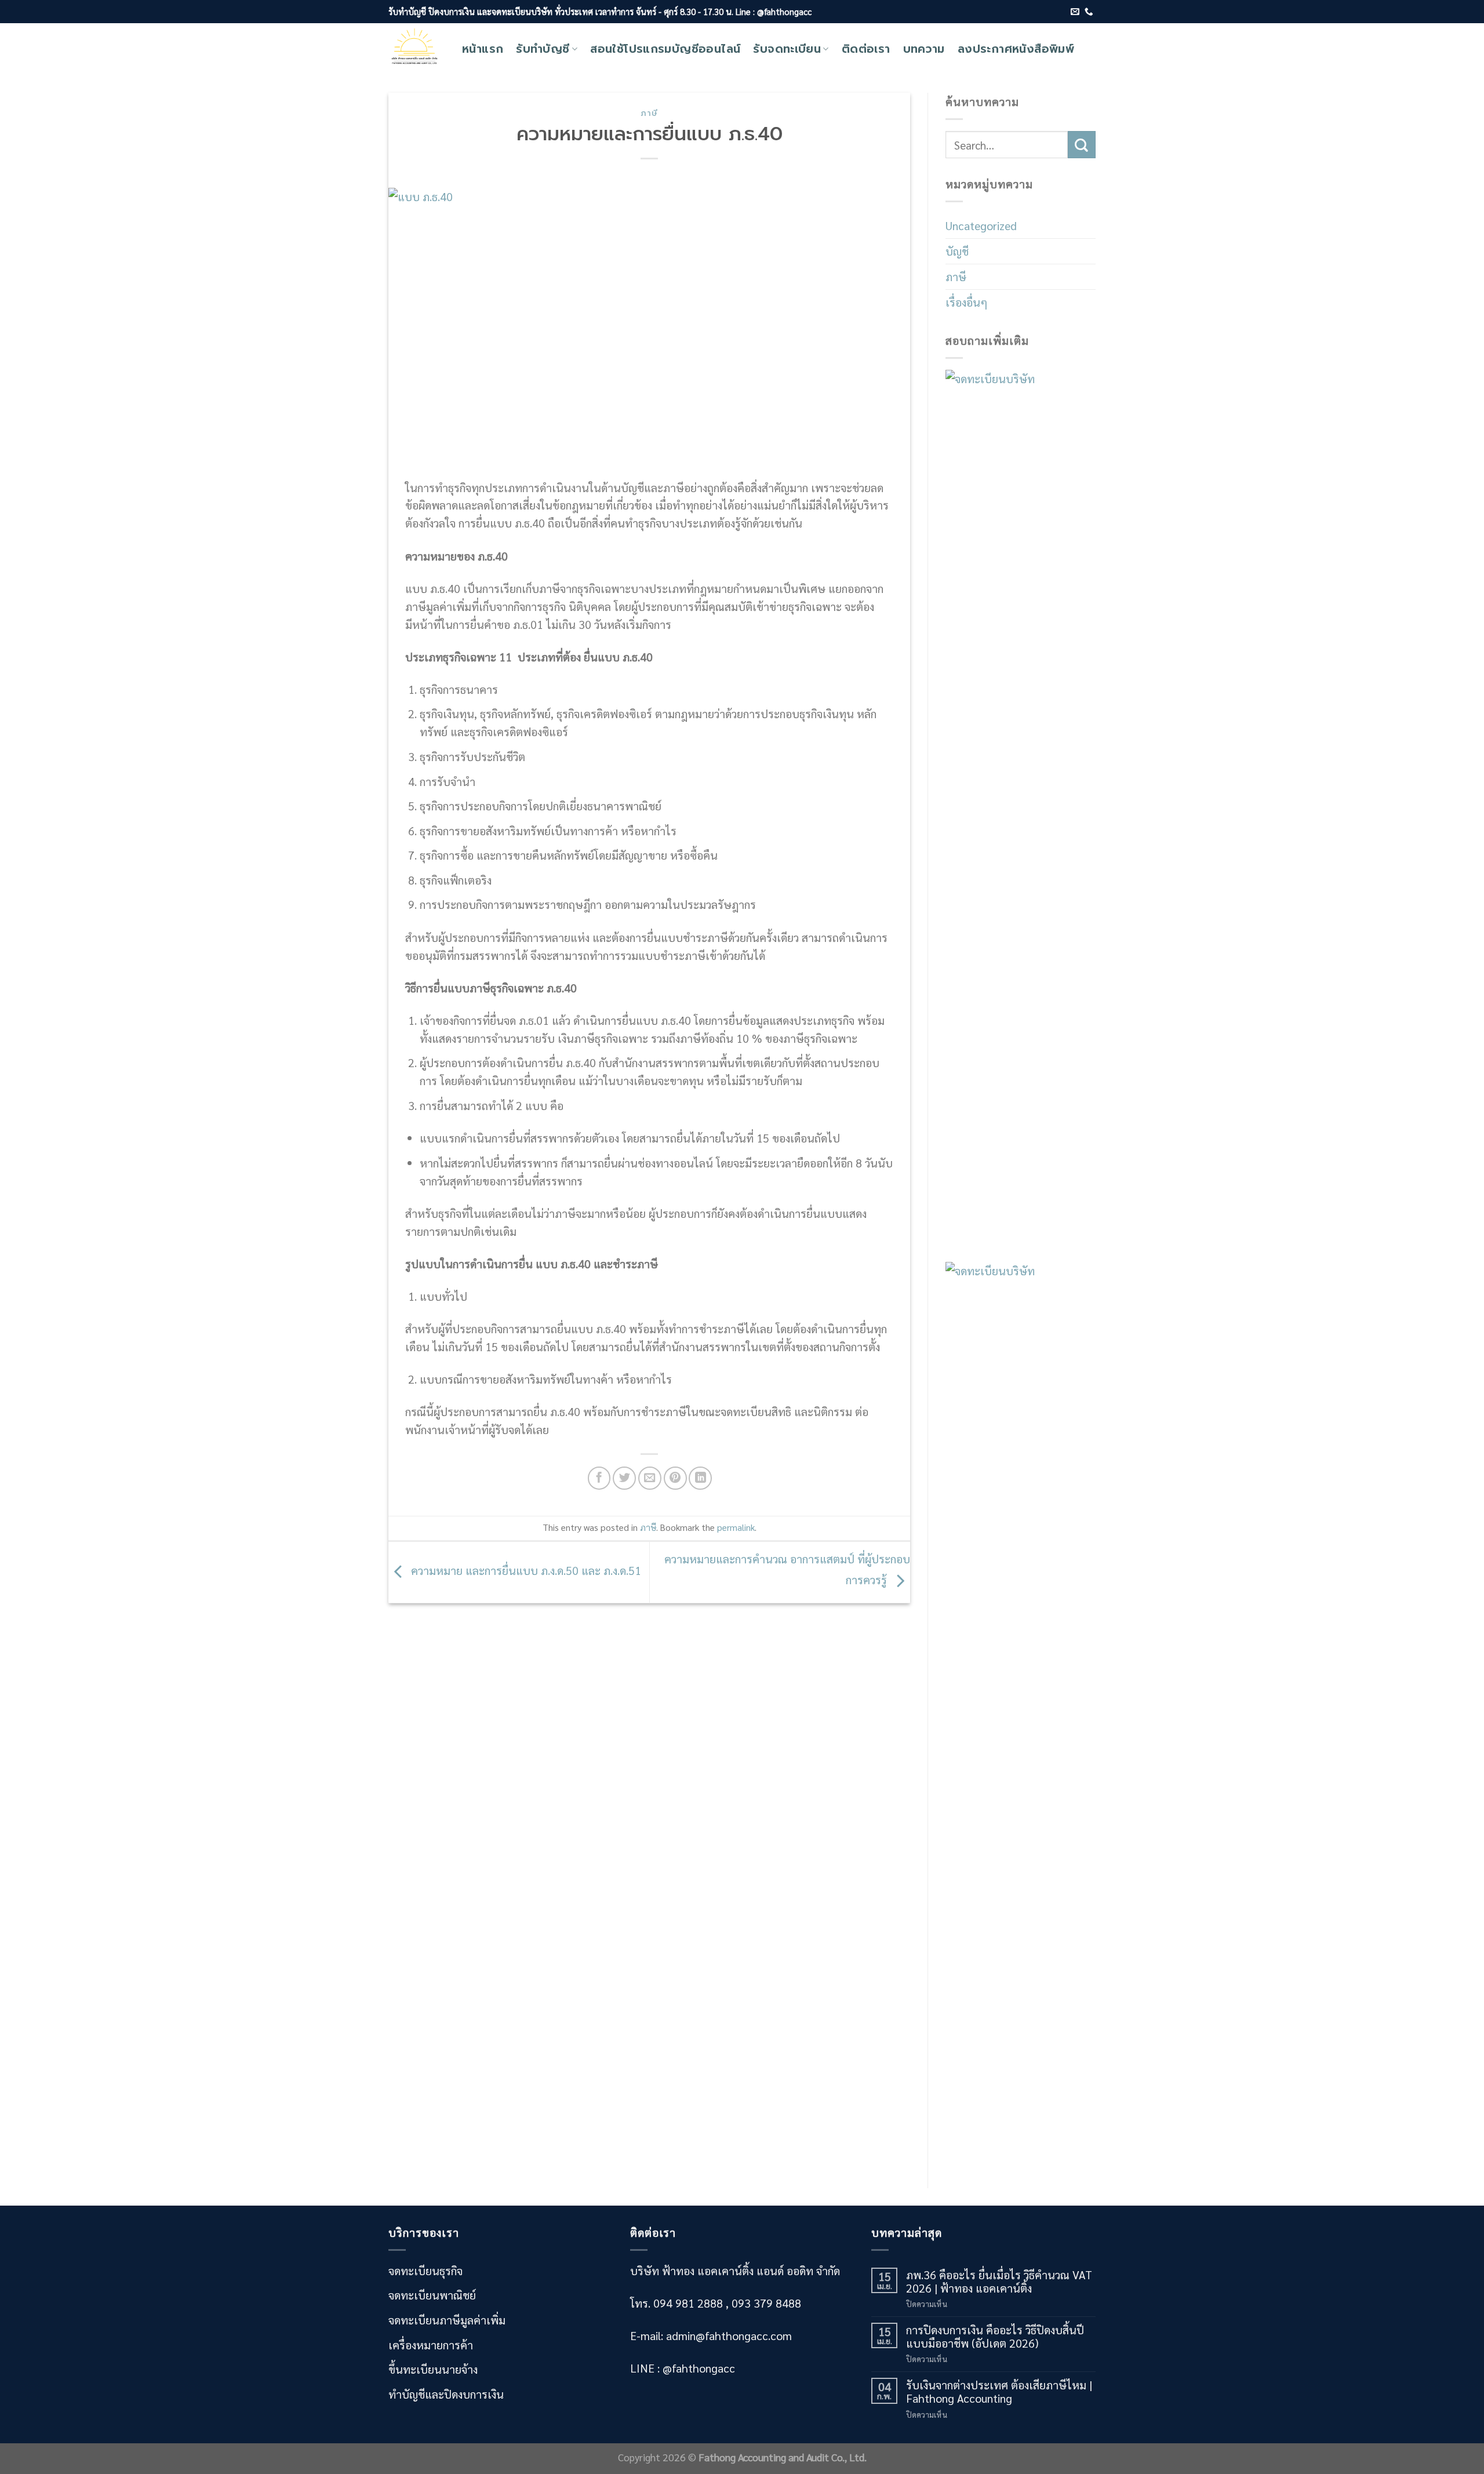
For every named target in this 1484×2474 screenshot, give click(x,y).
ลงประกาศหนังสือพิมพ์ (1016, 49)
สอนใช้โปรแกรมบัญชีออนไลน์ (665, 49)
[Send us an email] (1075, 12)
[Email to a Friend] (650, 1478)
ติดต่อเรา (866, 49)
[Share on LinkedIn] (700, 1478)
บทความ (924, 49)
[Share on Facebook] (599, 1478)
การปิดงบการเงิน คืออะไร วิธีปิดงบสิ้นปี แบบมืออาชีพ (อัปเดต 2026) (995, 2336)
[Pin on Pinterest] (675, 1478)
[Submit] (1082, 145)
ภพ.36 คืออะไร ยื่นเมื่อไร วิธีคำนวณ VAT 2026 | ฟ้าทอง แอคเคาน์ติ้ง (999, 2281)
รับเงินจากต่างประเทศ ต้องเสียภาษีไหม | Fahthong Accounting (999, 2391)
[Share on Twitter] (624, 1478)
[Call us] (1089, 12)
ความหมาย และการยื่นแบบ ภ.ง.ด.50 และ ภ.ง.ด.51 (525, 1570)
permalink (736, 1527)
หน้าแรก (483, 49)
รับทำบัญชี (543, 49)
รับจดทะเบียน (787, 49)
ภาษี (649, 113)
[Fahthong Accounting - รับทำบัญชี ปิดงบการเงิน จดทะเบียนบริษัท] (417, 49)
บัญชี (957, 251)
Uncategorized (981, 225)
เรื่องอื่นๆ (966, 302)
